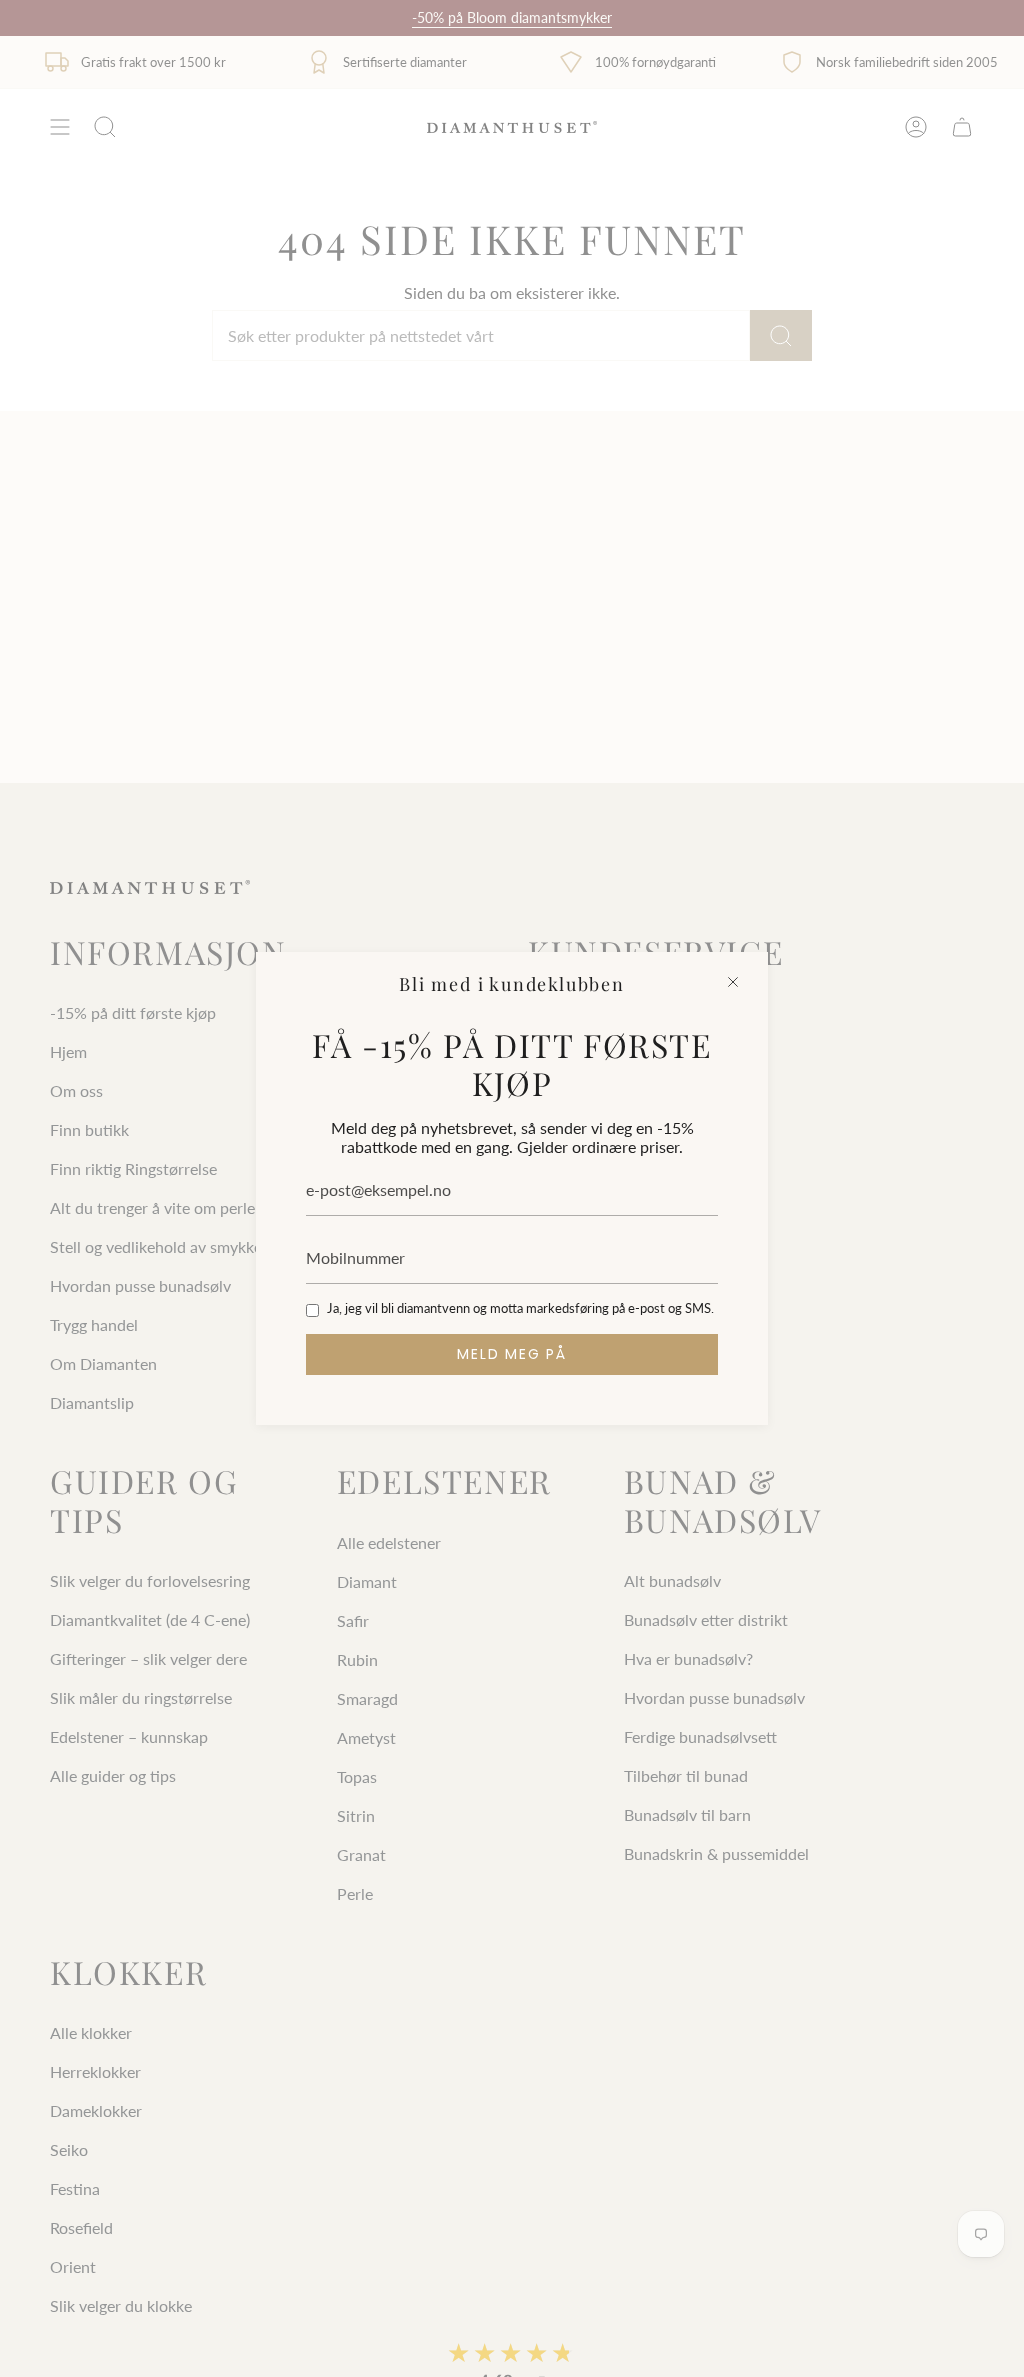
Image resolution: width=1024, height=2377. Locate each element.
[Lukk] (733, 982)
